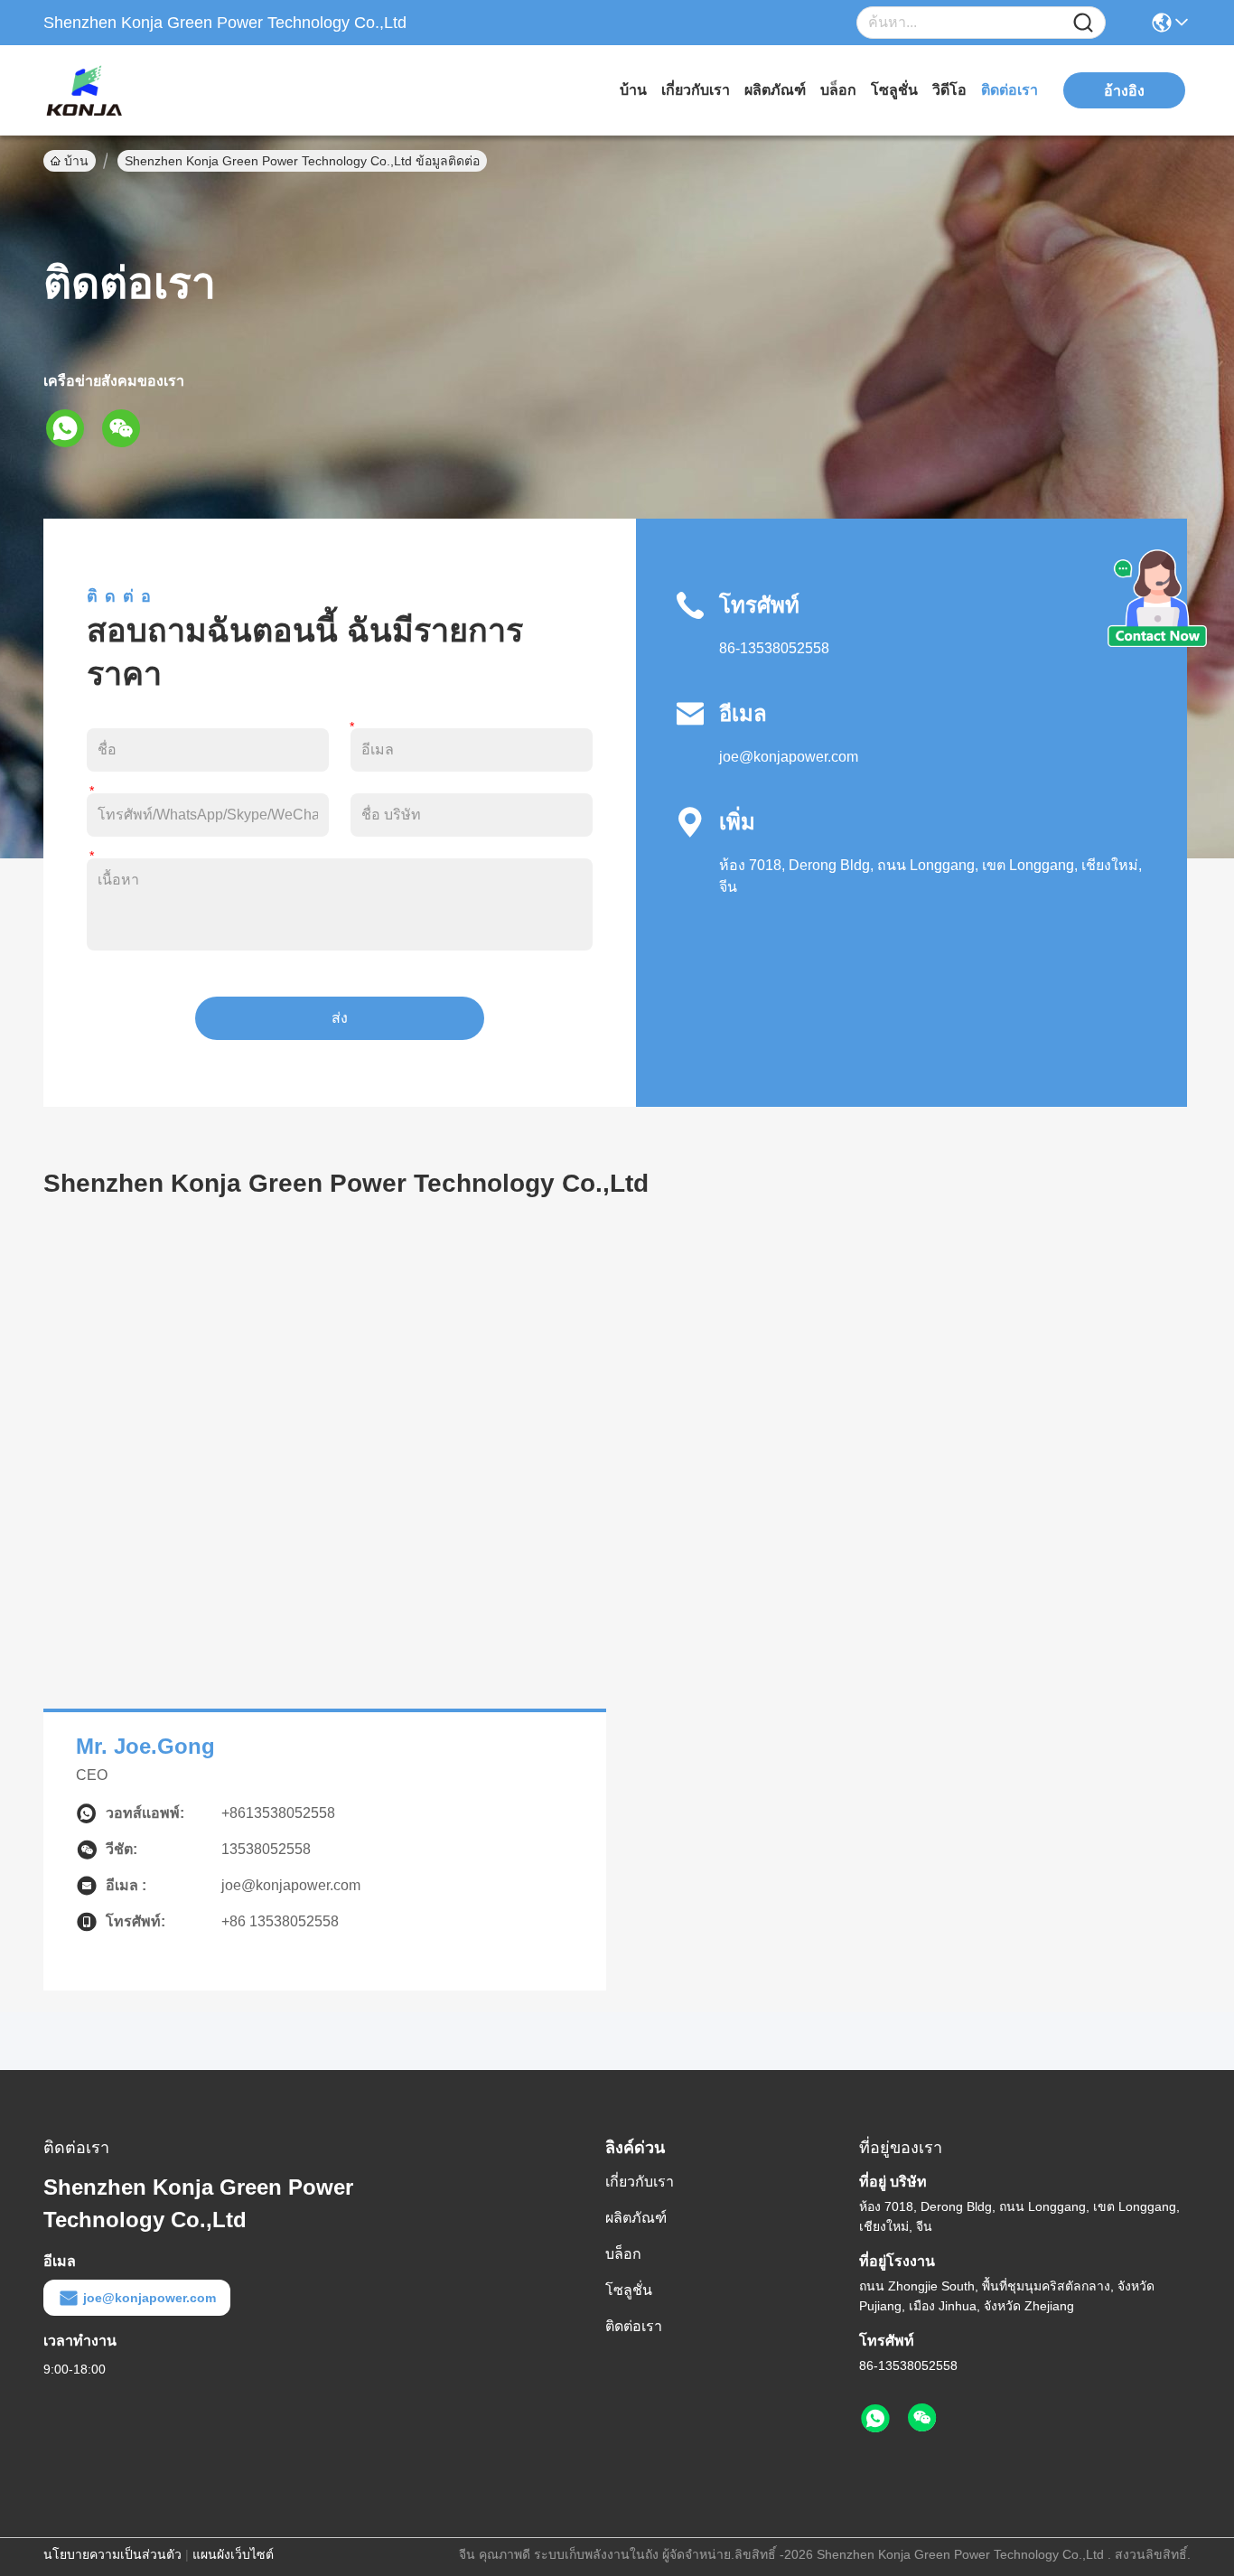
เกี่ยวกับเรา (696, 90)
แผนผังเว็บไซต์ (233, 2554)
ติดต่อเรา (1010, 90)
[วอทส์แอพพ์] (71, 428)
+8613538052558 (278, 1813)
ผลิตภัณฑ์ (775, 90)
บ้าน (633, 90)
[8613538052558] (875, 2419)
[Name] (1083, 23)
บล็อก (838, 90)
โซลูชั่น (894, 90)
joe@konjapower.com (789, 757)
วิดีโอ (949, 90)
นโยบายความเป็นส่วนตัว (112, 2554)
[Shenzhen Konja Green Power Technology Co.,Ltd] (143, 90)
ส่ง (340, 1018)
